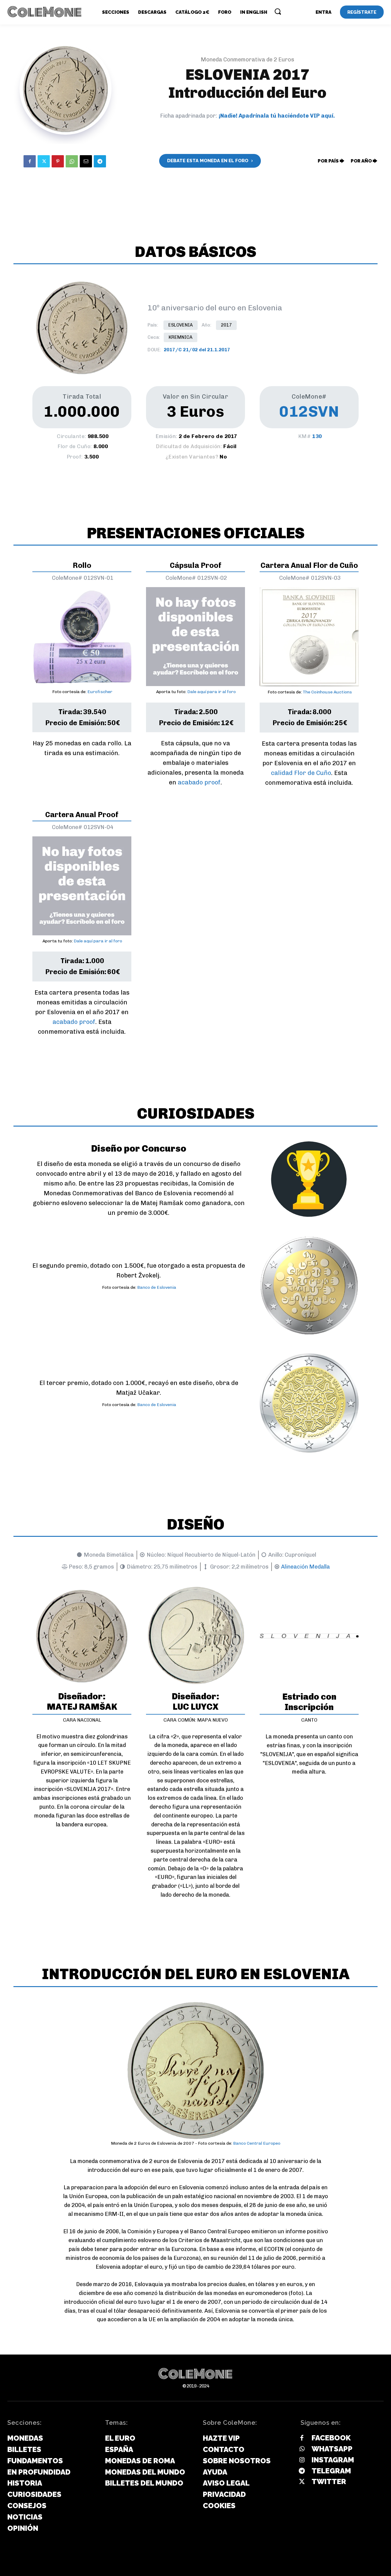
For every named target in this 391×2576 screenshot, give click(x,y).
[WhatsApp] (72, 161)
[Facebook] (30, 161)
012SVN (309, 411)
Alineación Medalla (305, 1567)
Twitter (329, 2481)
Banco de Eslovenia (157, 1287)
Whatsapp (332, 2449)
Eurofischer (100, 692)
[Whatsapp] (302, 2449)
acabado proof (199, 782)
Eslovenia (181, 325)
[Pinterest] (58, 161)
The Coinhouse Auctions (327, 692)
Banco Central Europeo (257, 2143)
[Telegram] (100, 161)
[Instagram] (302, 2460)
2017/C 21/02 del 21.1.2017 (197, 350)
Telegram (331, 2471)
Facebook (331, 2438)
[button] (278, 11)
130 (317, 436)
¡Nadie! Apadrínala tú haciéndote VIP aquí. (277, 116)
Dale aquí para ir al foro (212, 692)
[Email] (86, 161)
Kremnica (181, 337)
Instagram (333, 2460)
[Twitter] (44, 161)
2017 (226, 325)
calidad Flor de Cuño (301, 773)
